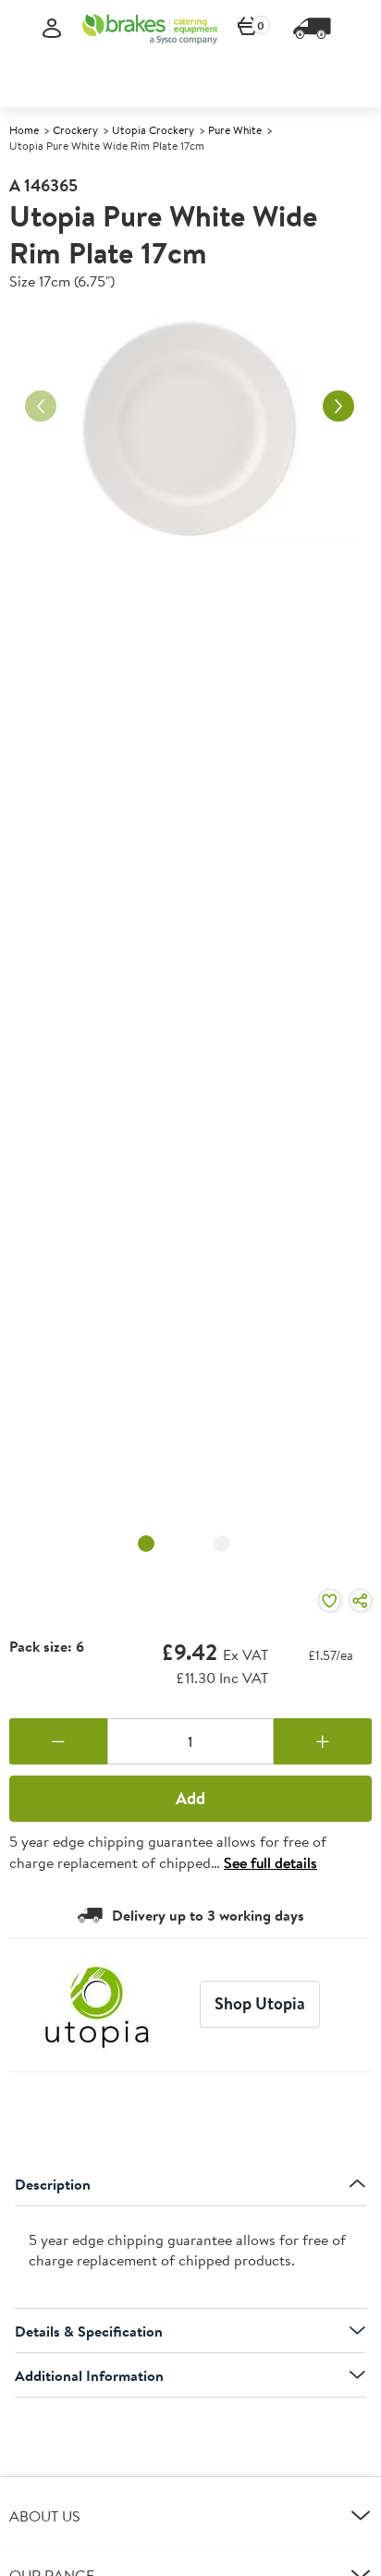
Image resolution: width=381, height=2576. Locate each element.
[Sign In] (52, 29)
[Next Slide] (338, 407)
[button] (190, 2516)
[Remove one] (58, 1741)
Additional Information (89, 2375)
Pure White (235, 130)
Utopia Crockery (153, 130)
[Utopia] (97, 2005)
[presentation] (190, 2258)
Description (53, 2184)
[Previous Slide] (41, 407)
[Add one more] (323, 1741)
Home (24, 130)
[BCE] (150, 29)
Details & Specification (89, 2331)
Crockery (75, 130)
